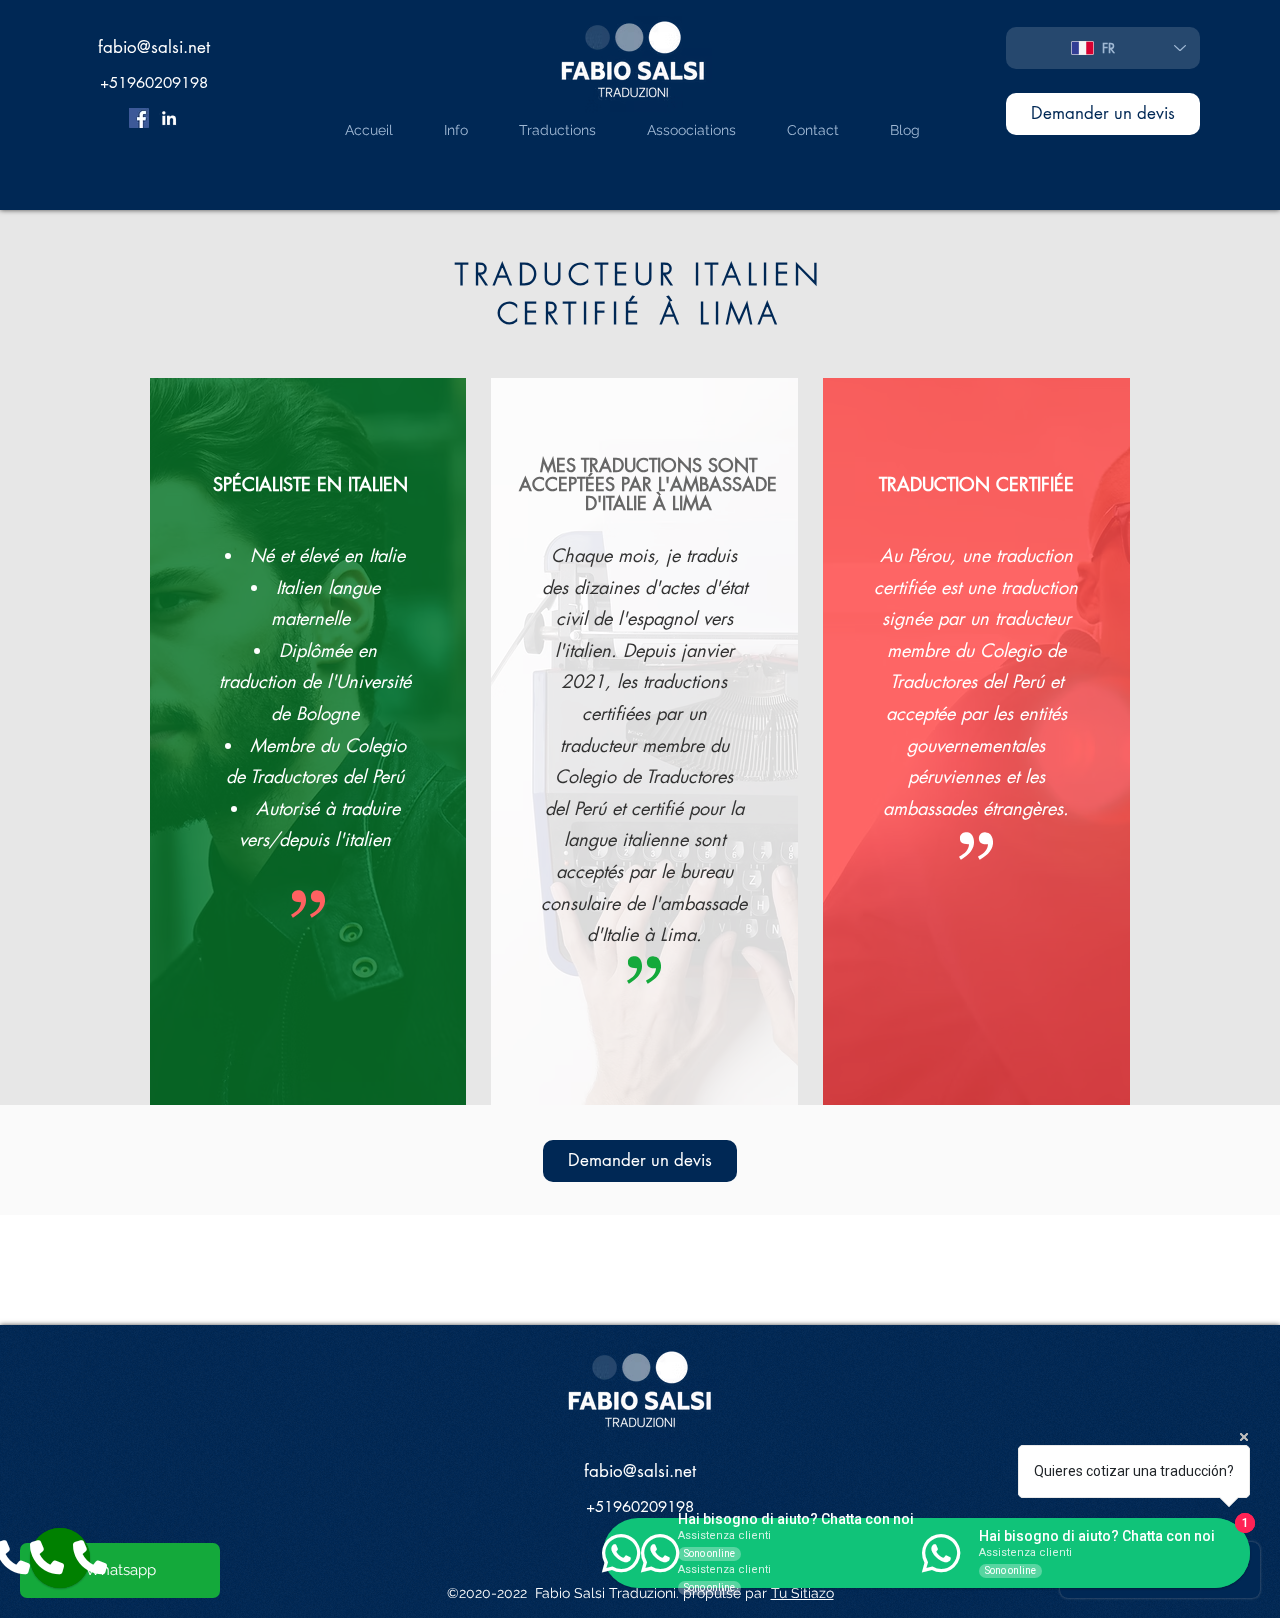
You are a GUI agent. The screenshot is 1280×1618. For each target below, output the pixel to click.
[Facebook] (139, 118)
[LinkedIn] (169, 118)
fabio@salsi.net (154, 47)
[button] (542, 128)
